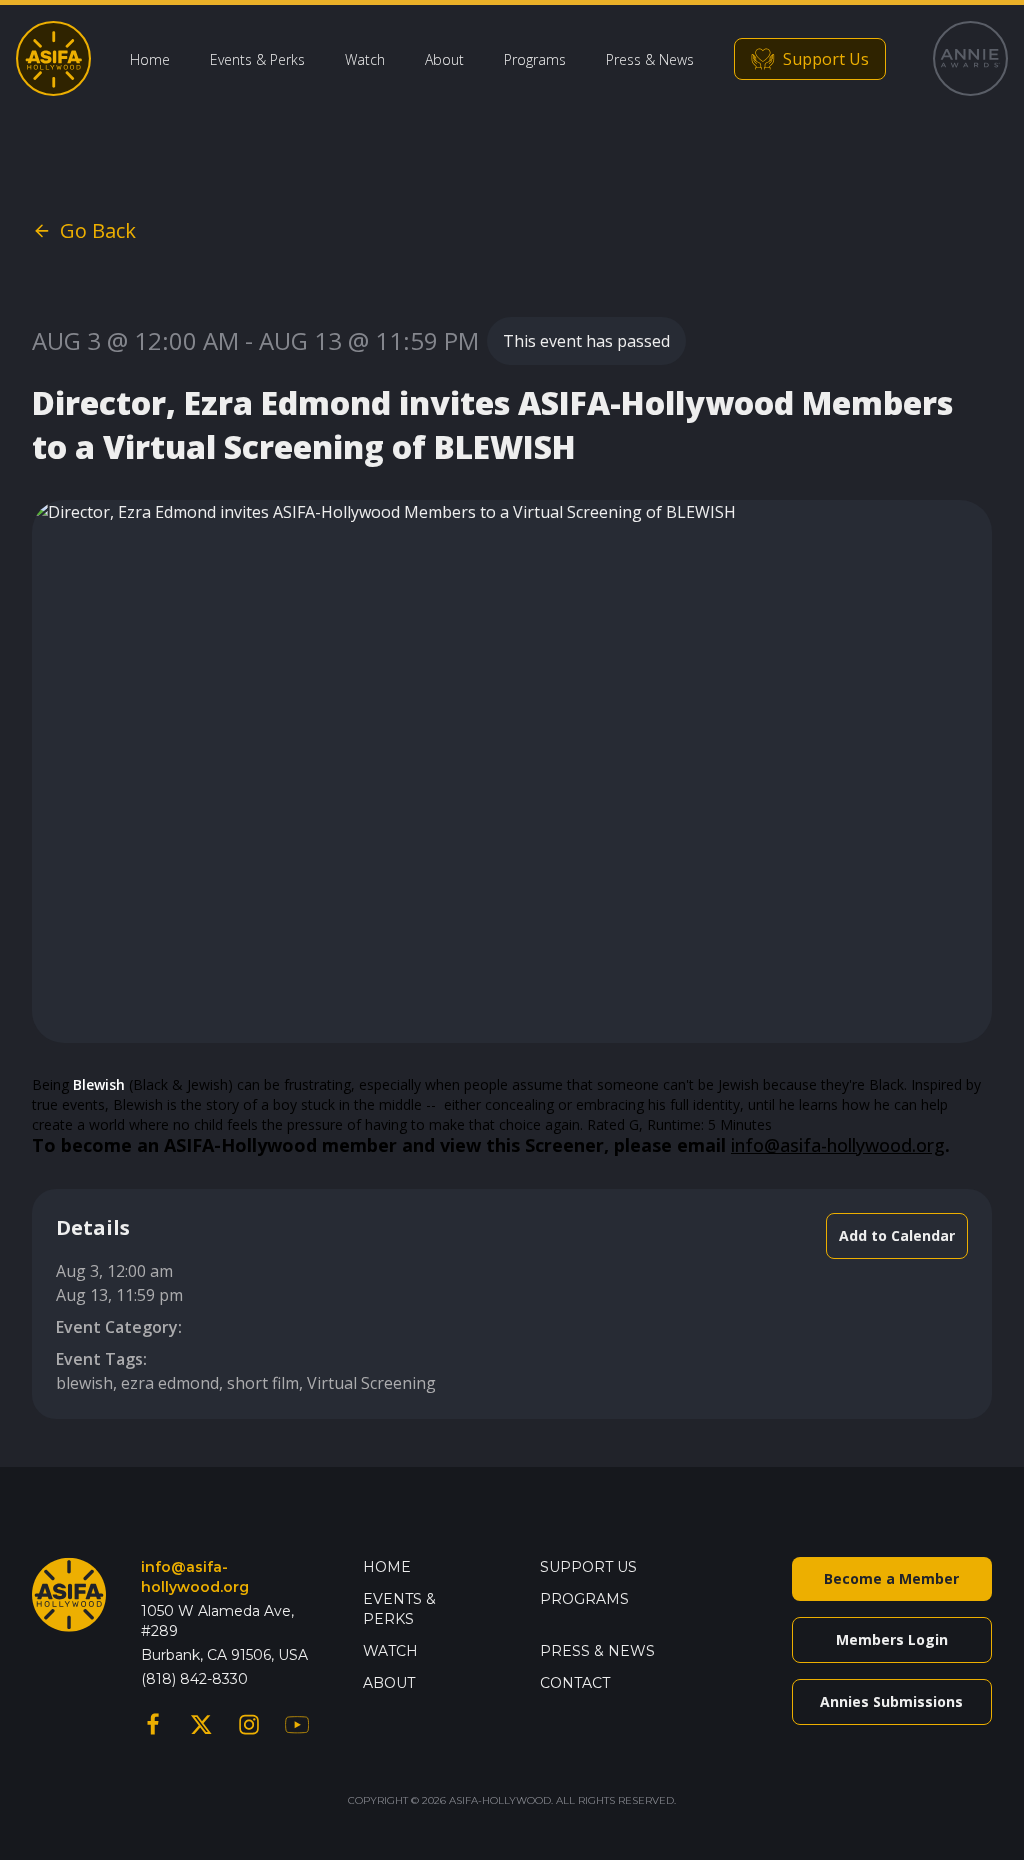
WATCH (390, 1651)
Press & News (650, 59)
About (444, 59)
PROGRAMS (584, 1599)
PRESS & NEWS (597, 1651)
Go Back (98, 230)
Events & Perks (257, 59)
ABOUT (389, 1683)
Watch (365, 59)
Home (150, 59)
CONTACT (575, 1683)
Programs (535, 59)
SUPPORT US (588, 1567)
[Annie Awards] (970, 58)
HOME (387, 1567)
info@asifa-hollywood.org (838, 1145)
